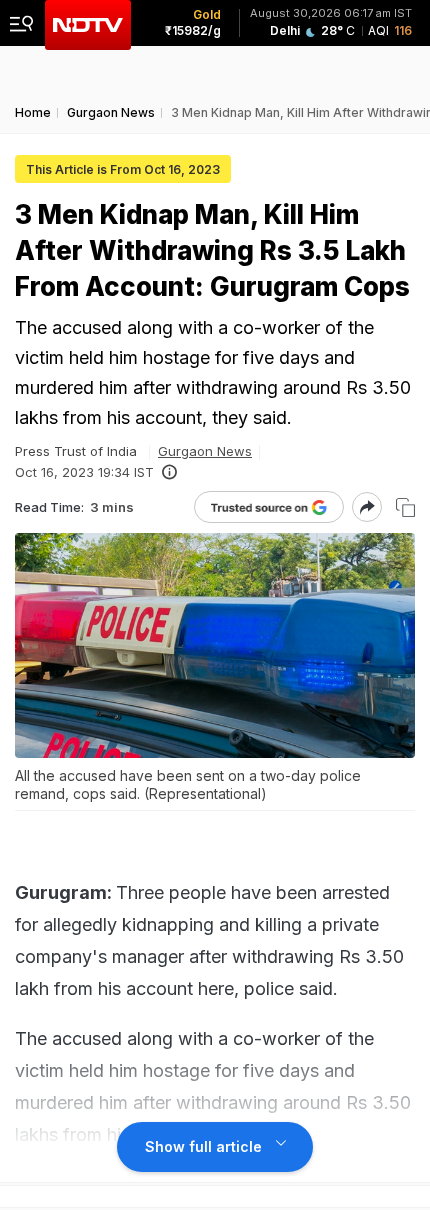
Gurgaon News (205, 451)
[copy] (405, 507)
